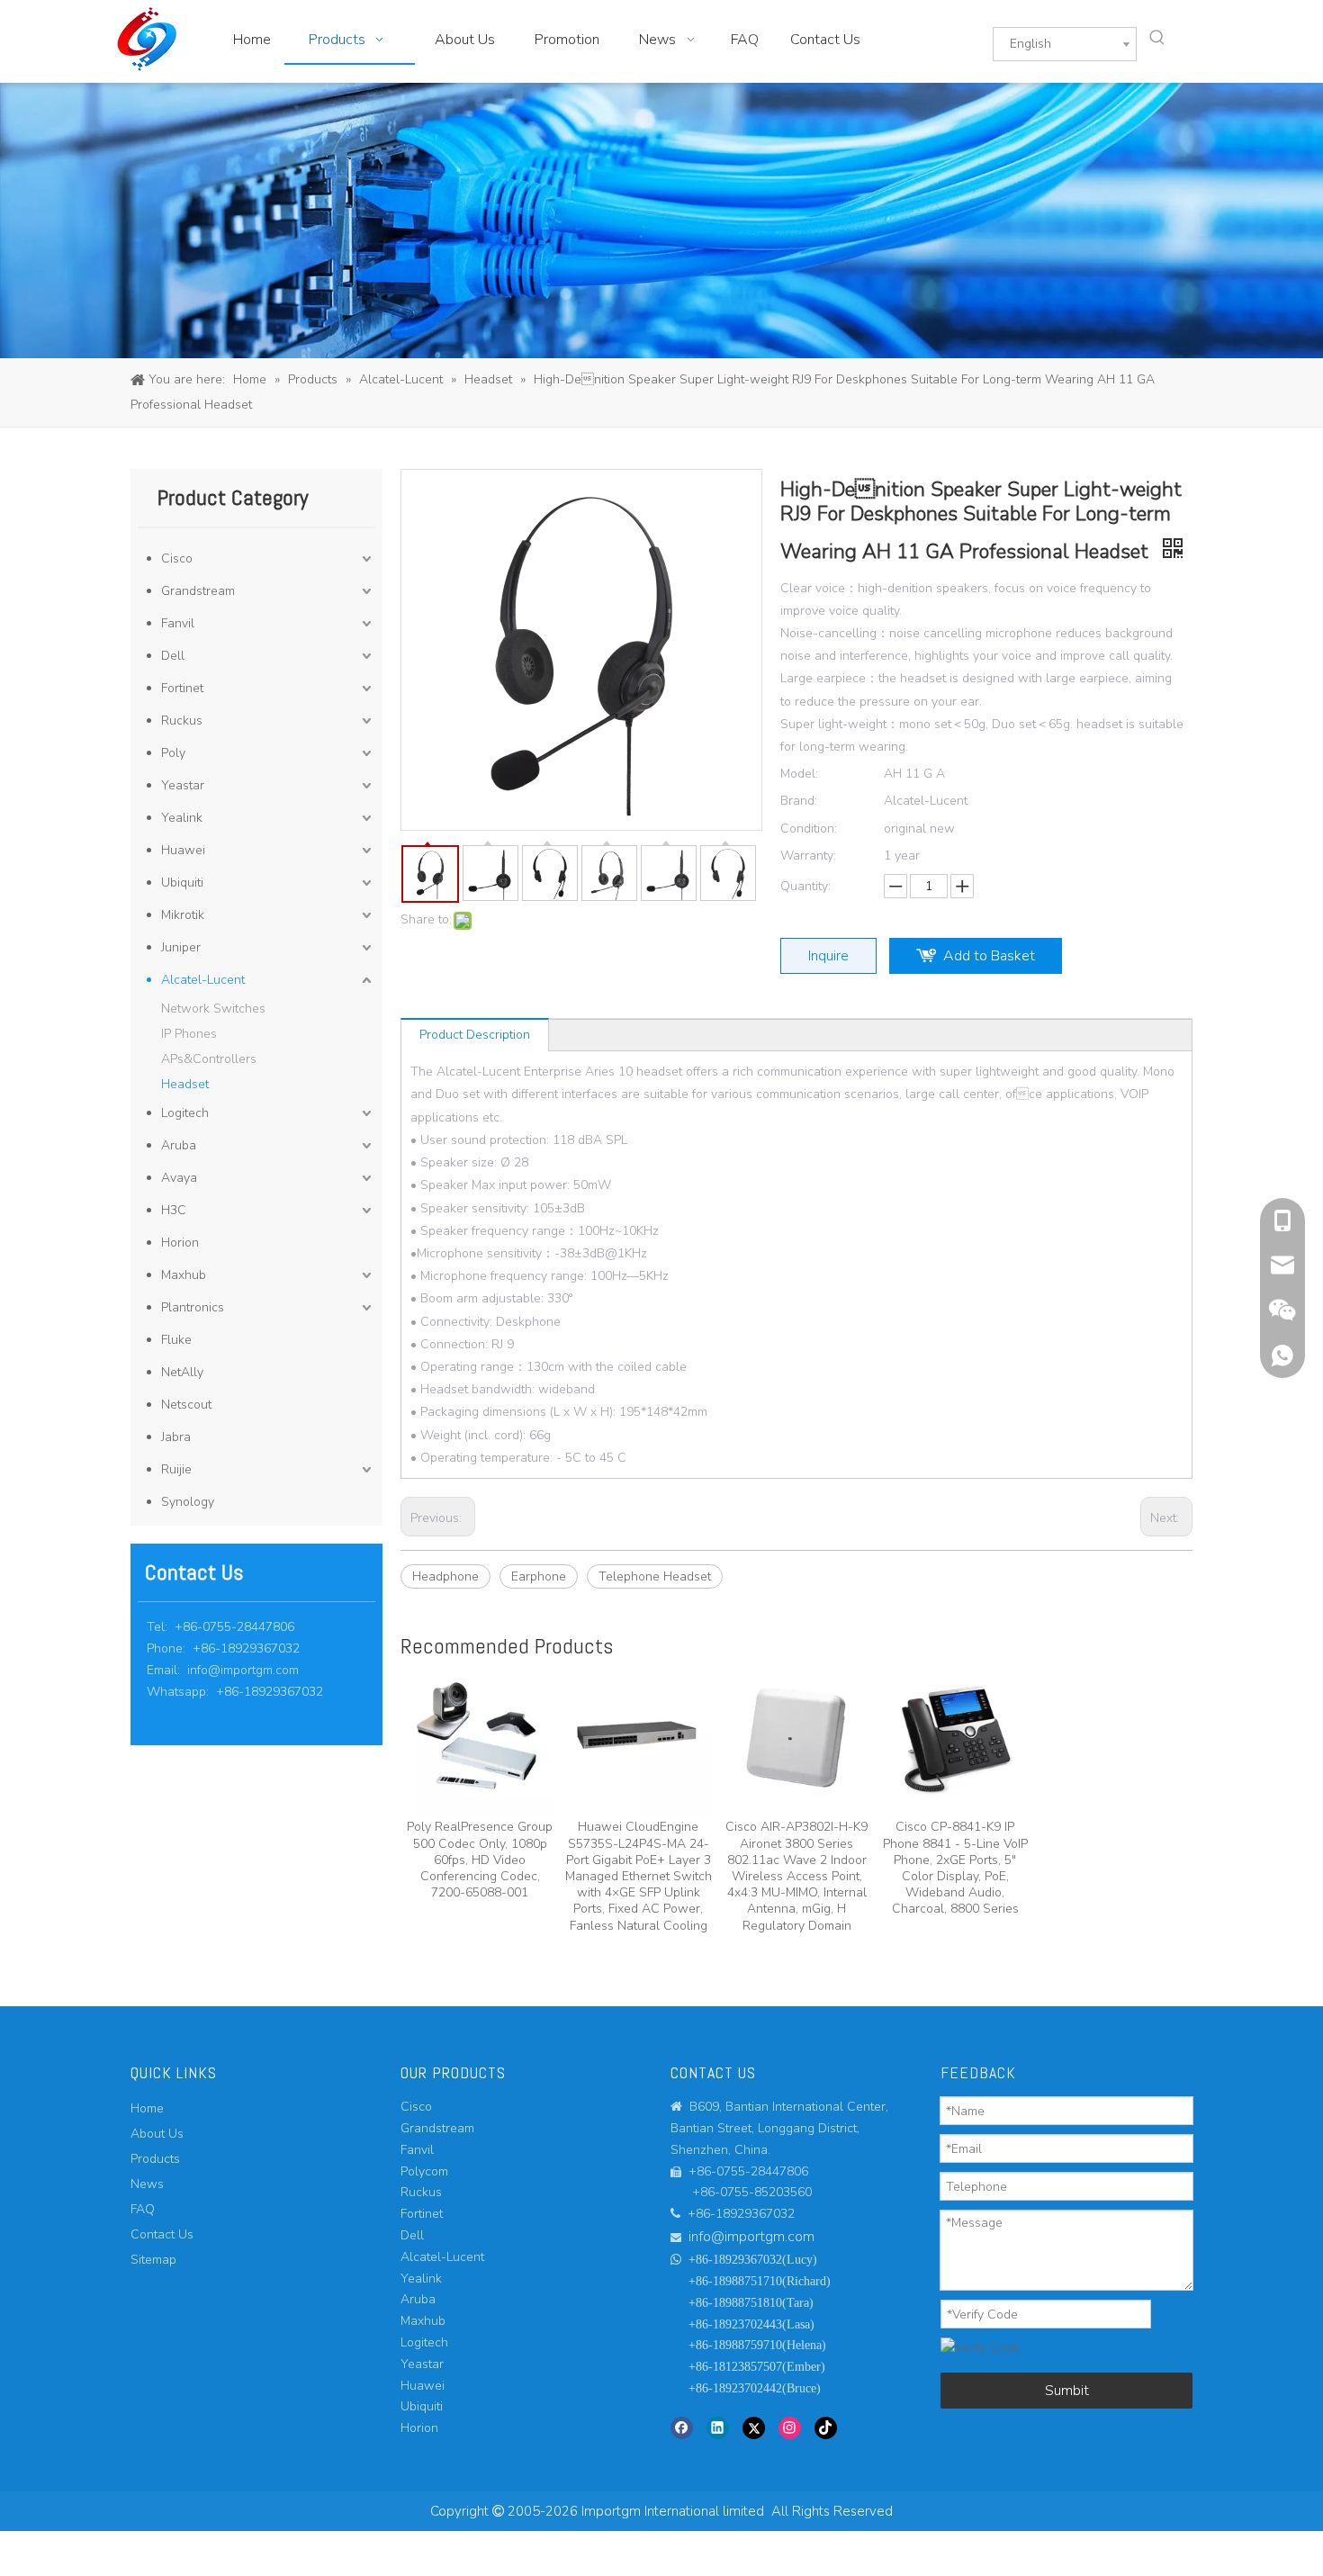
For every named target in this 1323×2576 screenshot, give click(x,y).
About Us (157, 2134)
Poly (173, 753)
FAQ (143, 2209)
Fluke (176, 1340)
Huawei (183, 850)
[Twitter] (754, 2427)
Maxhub (184, 1275)
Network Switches (213, 1009)
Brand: (799, 801)
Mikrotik (183, 915)
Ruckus (182, 721)
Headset (185, 1084)
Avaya (179, 1178)
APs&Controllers (209, 1059)
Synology (188, 1502)
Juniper (181, 947)
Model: (799, 774)
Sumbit (1067, 2391)
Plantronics (193, 1307)
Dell (173, 656)
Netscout (186, 1405)
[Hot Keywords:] (1157, 38)
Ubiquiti (182, 883)
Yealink (182, 818)
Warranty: (808, 856)
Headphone (445, 1576)
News (147, 2184)
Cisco (177, 558)
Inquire (828, 956)
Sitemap (153, 2260)
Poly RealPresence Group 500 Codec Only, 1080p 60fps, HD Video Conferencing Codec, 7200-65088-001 (480, 1860)
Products (155, 2159)
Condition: (809, 829)
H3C (174, 1210)
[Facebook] (682, 2427)
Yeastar (183, 785)
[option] (480, 1783)
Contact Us (162, 2234)
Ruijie (176, 1469)
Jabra (176, 1437)
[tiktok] (826, 2427)
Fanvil (178, 623)
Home (147, 2108)
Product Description (475, 1035)
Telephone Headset (655, 1576)
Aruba (179, 1145)
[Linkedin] (718, 2427)
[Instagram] (790, 2427)
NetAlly (182, 1372)
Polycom (424, 2171)
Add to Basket (989, 956)
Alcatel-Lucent (203, 980)
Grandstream (198, 591)
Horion (180, 1243)
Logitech (185, 1113)
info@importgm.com (243, 1670)
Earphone (539, 1576)
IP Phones (189, 1034)
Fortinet (182, 688)
